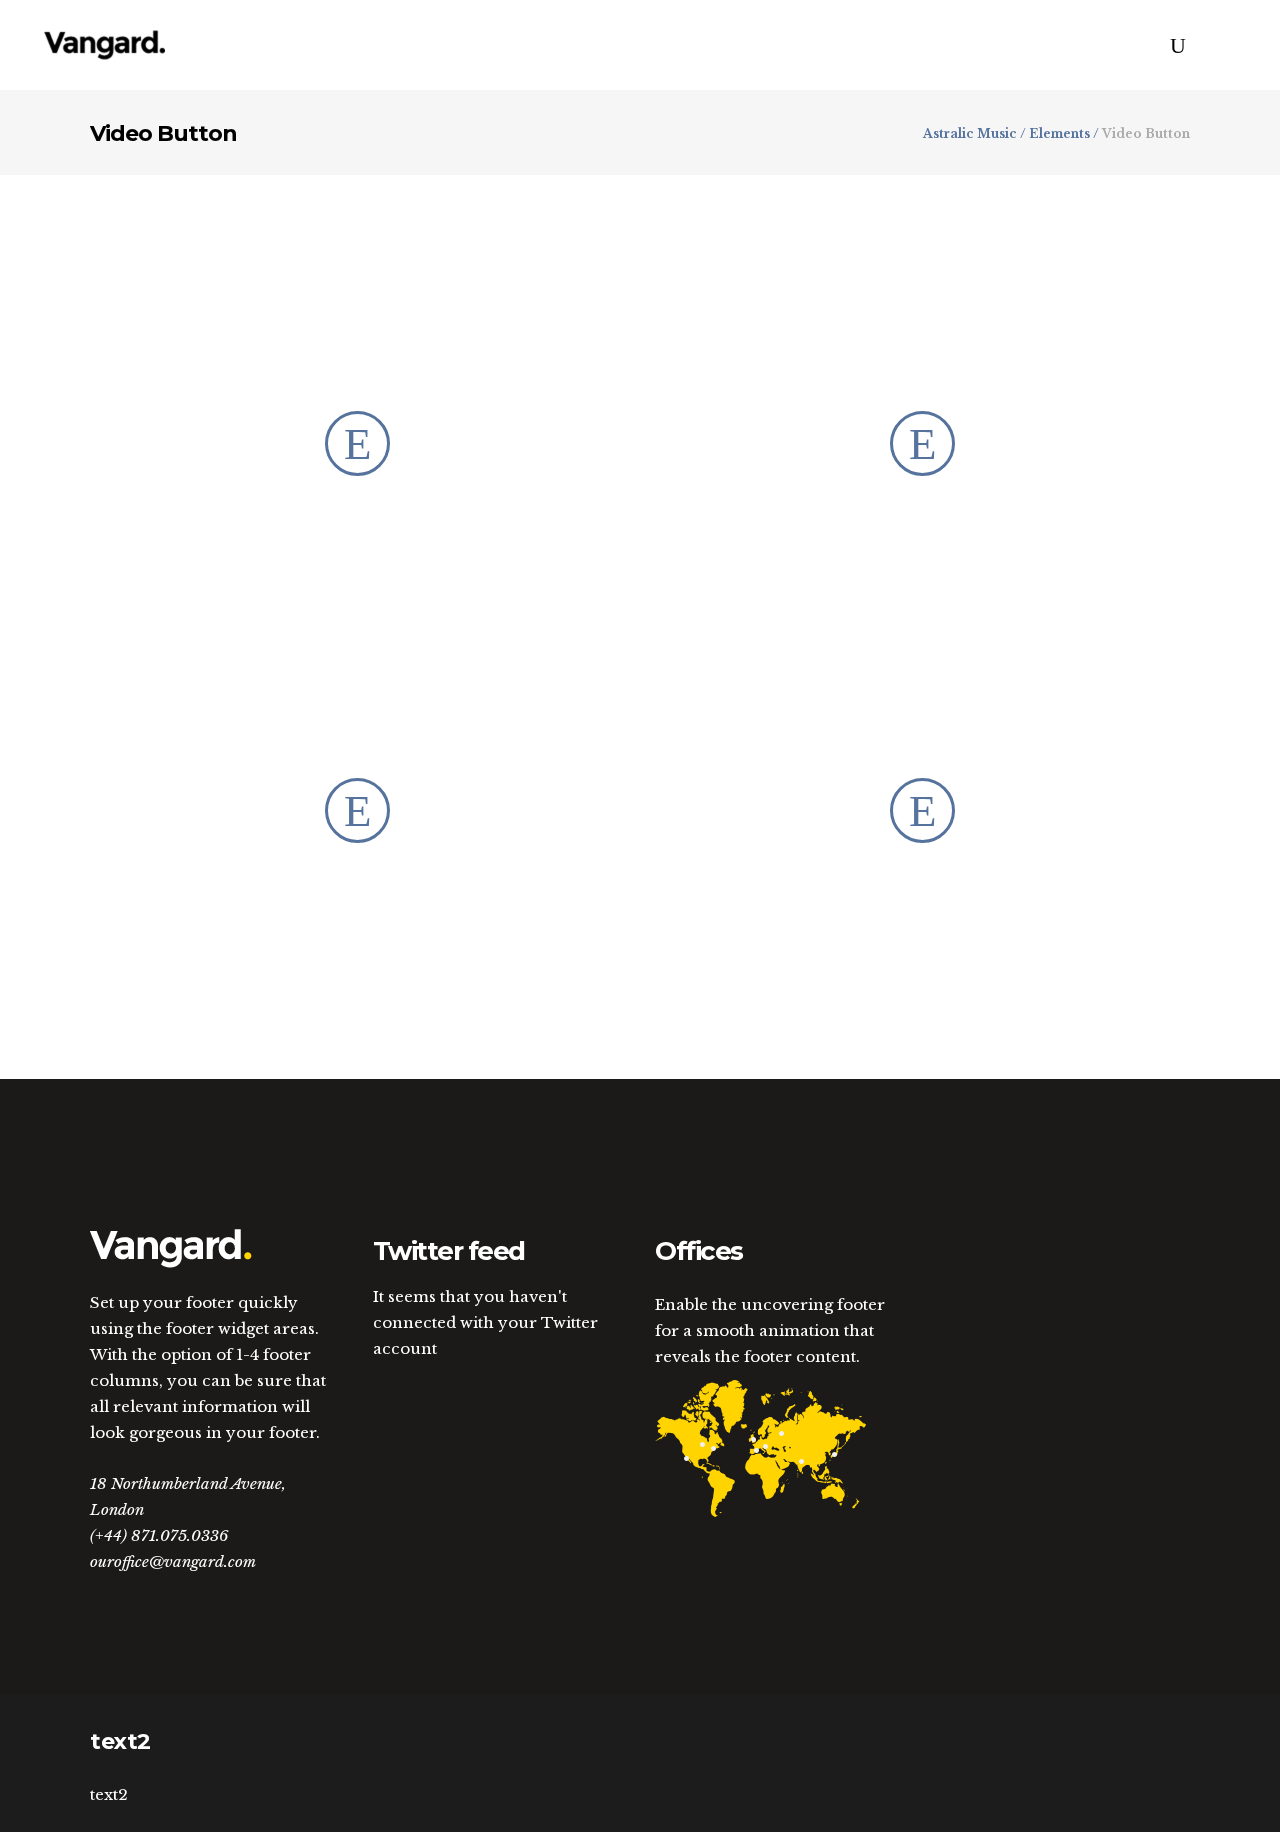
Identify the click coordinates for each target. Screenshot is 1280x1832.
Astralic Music (970, 134)
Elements (1059, 134)
